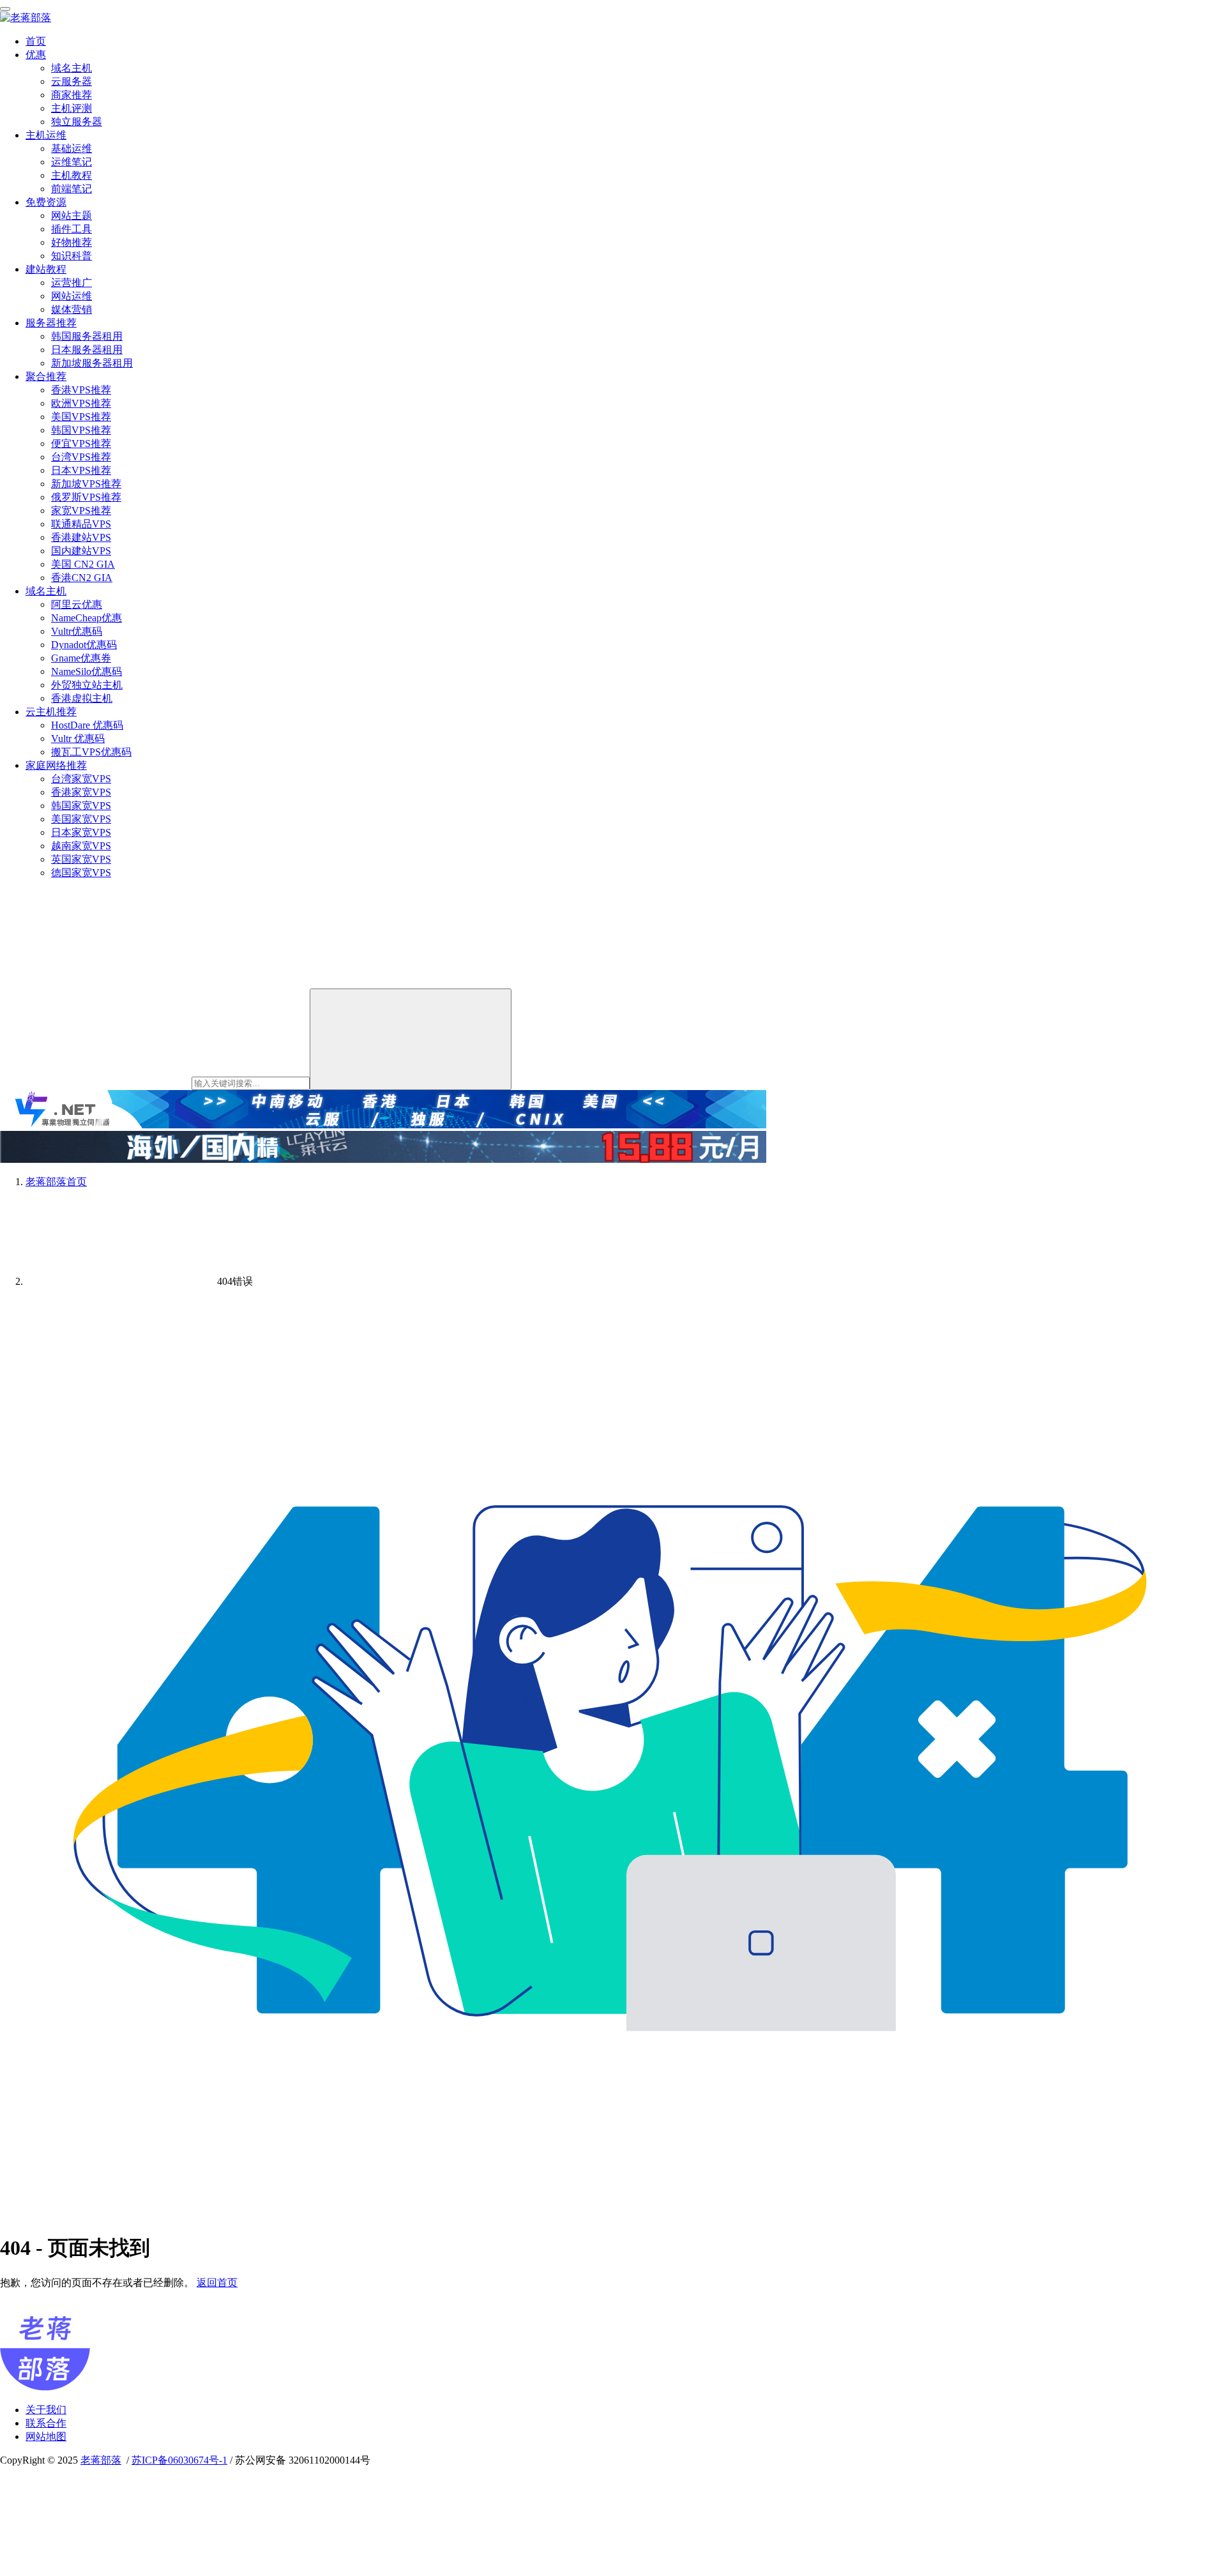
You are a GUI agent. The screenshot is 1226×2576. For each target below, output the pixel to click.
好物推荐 (72, 242)
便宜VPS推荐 (81, 443)
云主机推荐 (51, 712)
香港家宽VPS (81, 792)
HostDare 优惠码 (87, 725)
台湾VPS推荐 (81, 457)
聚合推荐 (46, 376)
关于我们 (46, 2410)
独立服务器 (77, 122)
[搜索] (411, 1039)
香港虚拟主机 (82, 698)
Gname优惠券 (81, 658)
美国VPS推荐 (81, 417)
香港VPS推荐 (81, 390)
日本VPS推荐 (81, 470)
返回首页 (217, 2283)
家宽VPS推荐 (81, 511)
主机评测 (72, 108)
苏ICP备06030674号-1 (179, 2460)
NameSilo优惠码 (87, 671)
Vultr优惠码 (77, 631)
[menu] (5, 9)
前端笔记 (72, 189)
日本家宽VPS (81, 832)
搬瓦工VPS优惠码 (91, 752)
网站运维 (72, 296)
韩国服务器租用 (87, 336)
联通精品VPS (81, 524)
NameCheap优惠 (87, 618)
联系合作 (46, 2423)
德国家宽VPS (81, 873)
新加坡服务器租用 (92, 363)
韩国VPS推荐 (81, 430)
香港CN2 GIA (82, 578)
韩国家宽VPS (81, 806)
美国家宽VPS (81, 819)
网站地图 (46, 2436)
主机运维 (46, 135)
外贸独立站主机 (87, 685)
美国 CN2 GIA (83, 564)
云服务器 (72, 81)
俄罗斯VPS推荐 (86, 497)
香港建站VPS (81, 537)
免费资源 (46, 202)
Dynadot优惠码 (84, 645)
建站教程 (46, 269)
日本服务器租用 (87, 350)
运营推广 (72, 283)
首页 (36, 41)
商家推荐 (72, 95)
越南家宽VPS (81, 846)
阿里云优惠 (77, 604)
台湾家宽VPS (81, 779)
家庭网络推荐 (56, 765)
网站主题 (72, 216)
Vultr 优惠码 (78, 739)
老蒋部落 (101, 2460)
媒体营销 (72, 309)
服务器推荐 (51, 323)
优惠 (36, 55)
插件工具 (72, 229)
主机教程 (72, 175)
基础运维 (72, 148)
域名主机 (72, 68)
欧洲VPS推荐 (81, 403)
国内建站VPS (81, 551)
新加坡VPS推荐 (86, 484)
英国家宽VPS (81, 859)
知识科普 (72, 256)
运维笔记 (72, 162)
